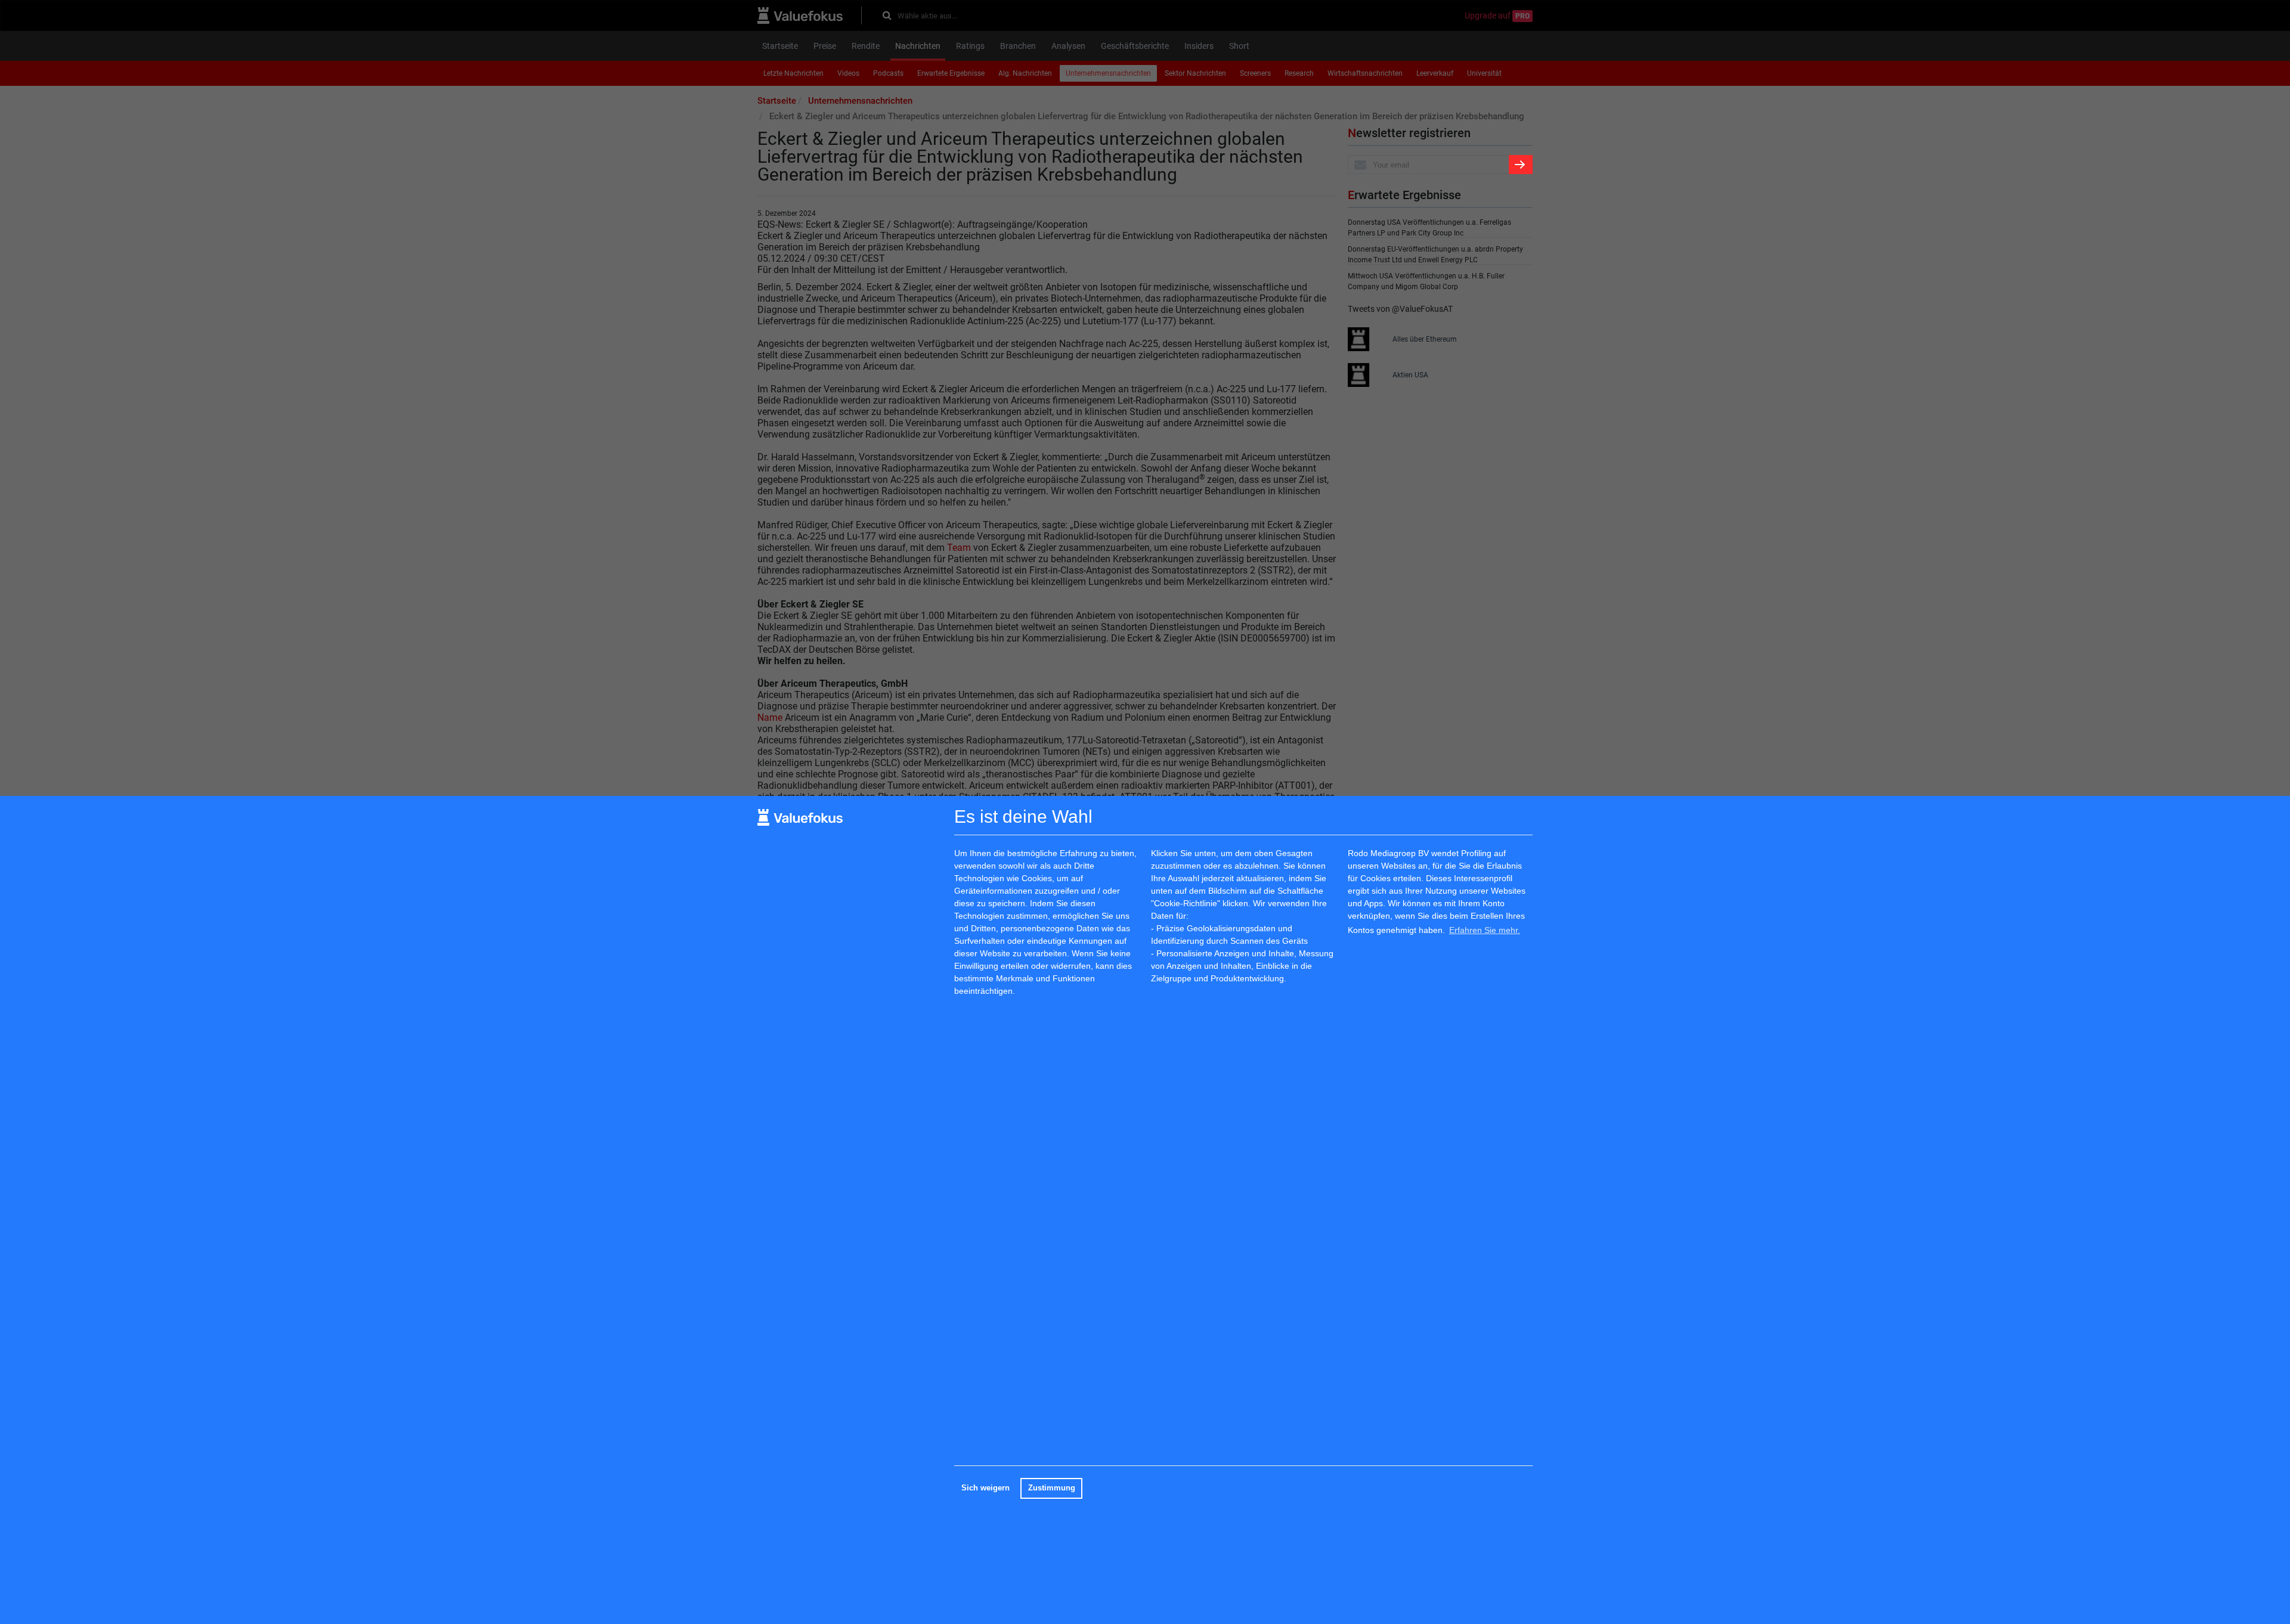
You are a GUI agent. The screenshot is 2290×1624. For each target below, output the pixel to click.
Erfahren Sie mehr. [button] (1485, 930)
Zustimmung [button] (1052, 1488)
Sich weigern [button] (985, 1488)
